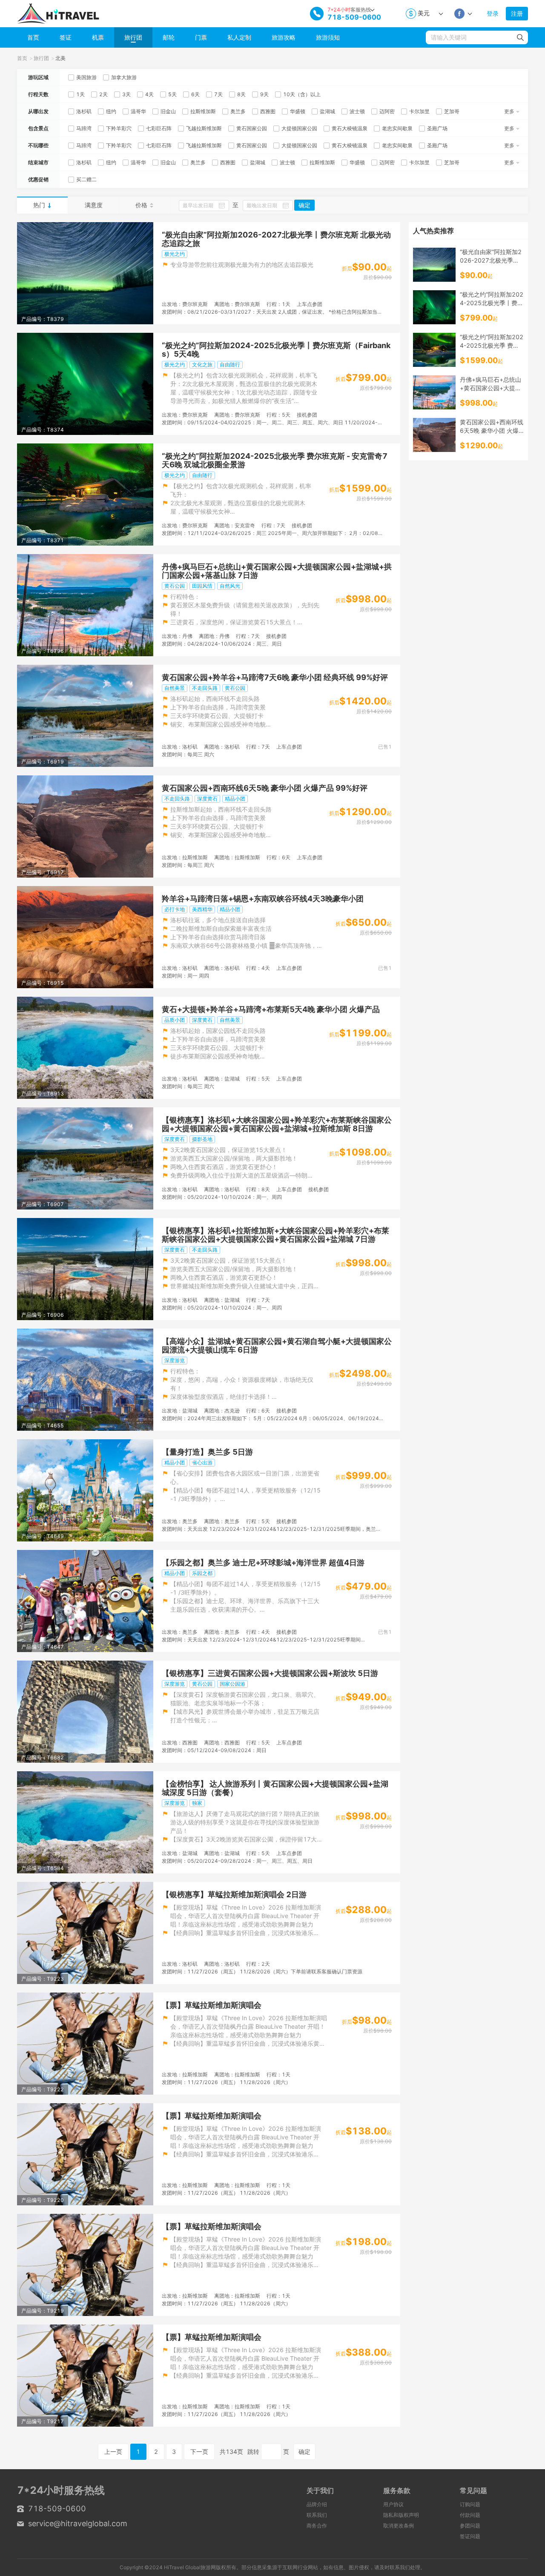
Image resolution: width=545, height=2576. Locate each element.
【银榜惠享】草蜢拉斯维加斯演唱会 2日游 (234, 1895)
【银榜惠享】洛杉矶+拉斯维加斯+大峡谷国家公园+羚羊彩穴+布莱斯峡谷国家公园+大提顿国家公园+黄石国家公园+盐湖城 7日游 (275, 1235)
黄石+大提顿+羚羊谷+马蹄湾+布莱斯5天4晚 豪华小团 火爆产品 (271, 1009)
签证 (66, 37)
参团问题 (470, 2526)
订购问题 (470, 2504)
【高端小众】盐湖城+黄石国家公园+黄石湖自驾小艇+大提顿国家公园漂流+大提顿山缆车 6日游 (277, 1346)
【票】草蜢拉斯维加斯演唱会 (212, 2005)
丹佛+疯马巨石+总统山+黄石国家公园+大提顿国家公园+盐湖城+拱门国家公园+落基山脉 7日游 (277, 571)
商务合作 (317, 2526)
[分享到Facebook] (459, 14)
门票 (201, 37)
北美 (60, 58)
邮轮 (169, 37)
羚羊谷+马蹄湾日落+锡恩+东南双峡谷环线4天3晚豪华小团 (263, 899)
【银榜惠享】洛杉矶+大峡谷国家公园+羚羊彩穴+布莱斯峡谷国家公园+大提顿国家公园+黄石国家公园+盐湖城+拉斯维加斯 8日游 (277, 1124)
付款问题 (470, 2515)
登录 (493, 13)
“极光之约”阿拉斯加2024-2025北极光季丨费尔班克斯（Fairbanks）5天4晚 (276, 350)
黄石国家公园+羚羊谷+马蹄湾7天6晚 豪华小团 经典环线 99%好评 (275, 678)
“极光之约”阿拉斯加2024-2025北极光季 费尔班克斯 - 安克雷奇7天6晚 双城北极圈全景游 (275, 460)
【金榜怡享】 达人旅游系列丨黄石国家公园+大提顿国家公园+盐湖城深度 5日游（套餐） (275, 1788)
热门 (39, 205)
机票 (98, 37)
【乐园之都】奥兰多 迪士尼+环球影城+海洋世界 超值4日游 (263, 1563)
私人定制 (239, 37)
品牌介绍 (317, 2504)
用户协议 (393, 2504)
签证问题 (470, 2536)
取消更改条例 (399, 2526)
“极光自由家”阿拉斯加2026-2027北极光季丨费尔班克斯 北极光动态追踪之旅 (276, 239)
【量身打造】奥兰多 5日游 (207, 1452)
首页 (33, 37)
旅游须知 (328, 37)
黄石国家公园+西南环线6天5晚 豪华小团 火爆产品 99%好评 (265, 788)
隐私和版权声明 (401, 2515)
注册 (517, 13)
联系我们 (317, 2515)
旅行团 (133, 37)
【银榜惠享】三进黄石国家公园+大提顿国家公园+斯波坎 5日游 (270, 1673)
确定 (304, 205)
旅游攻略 (284, 37)
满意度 (94, 205)
